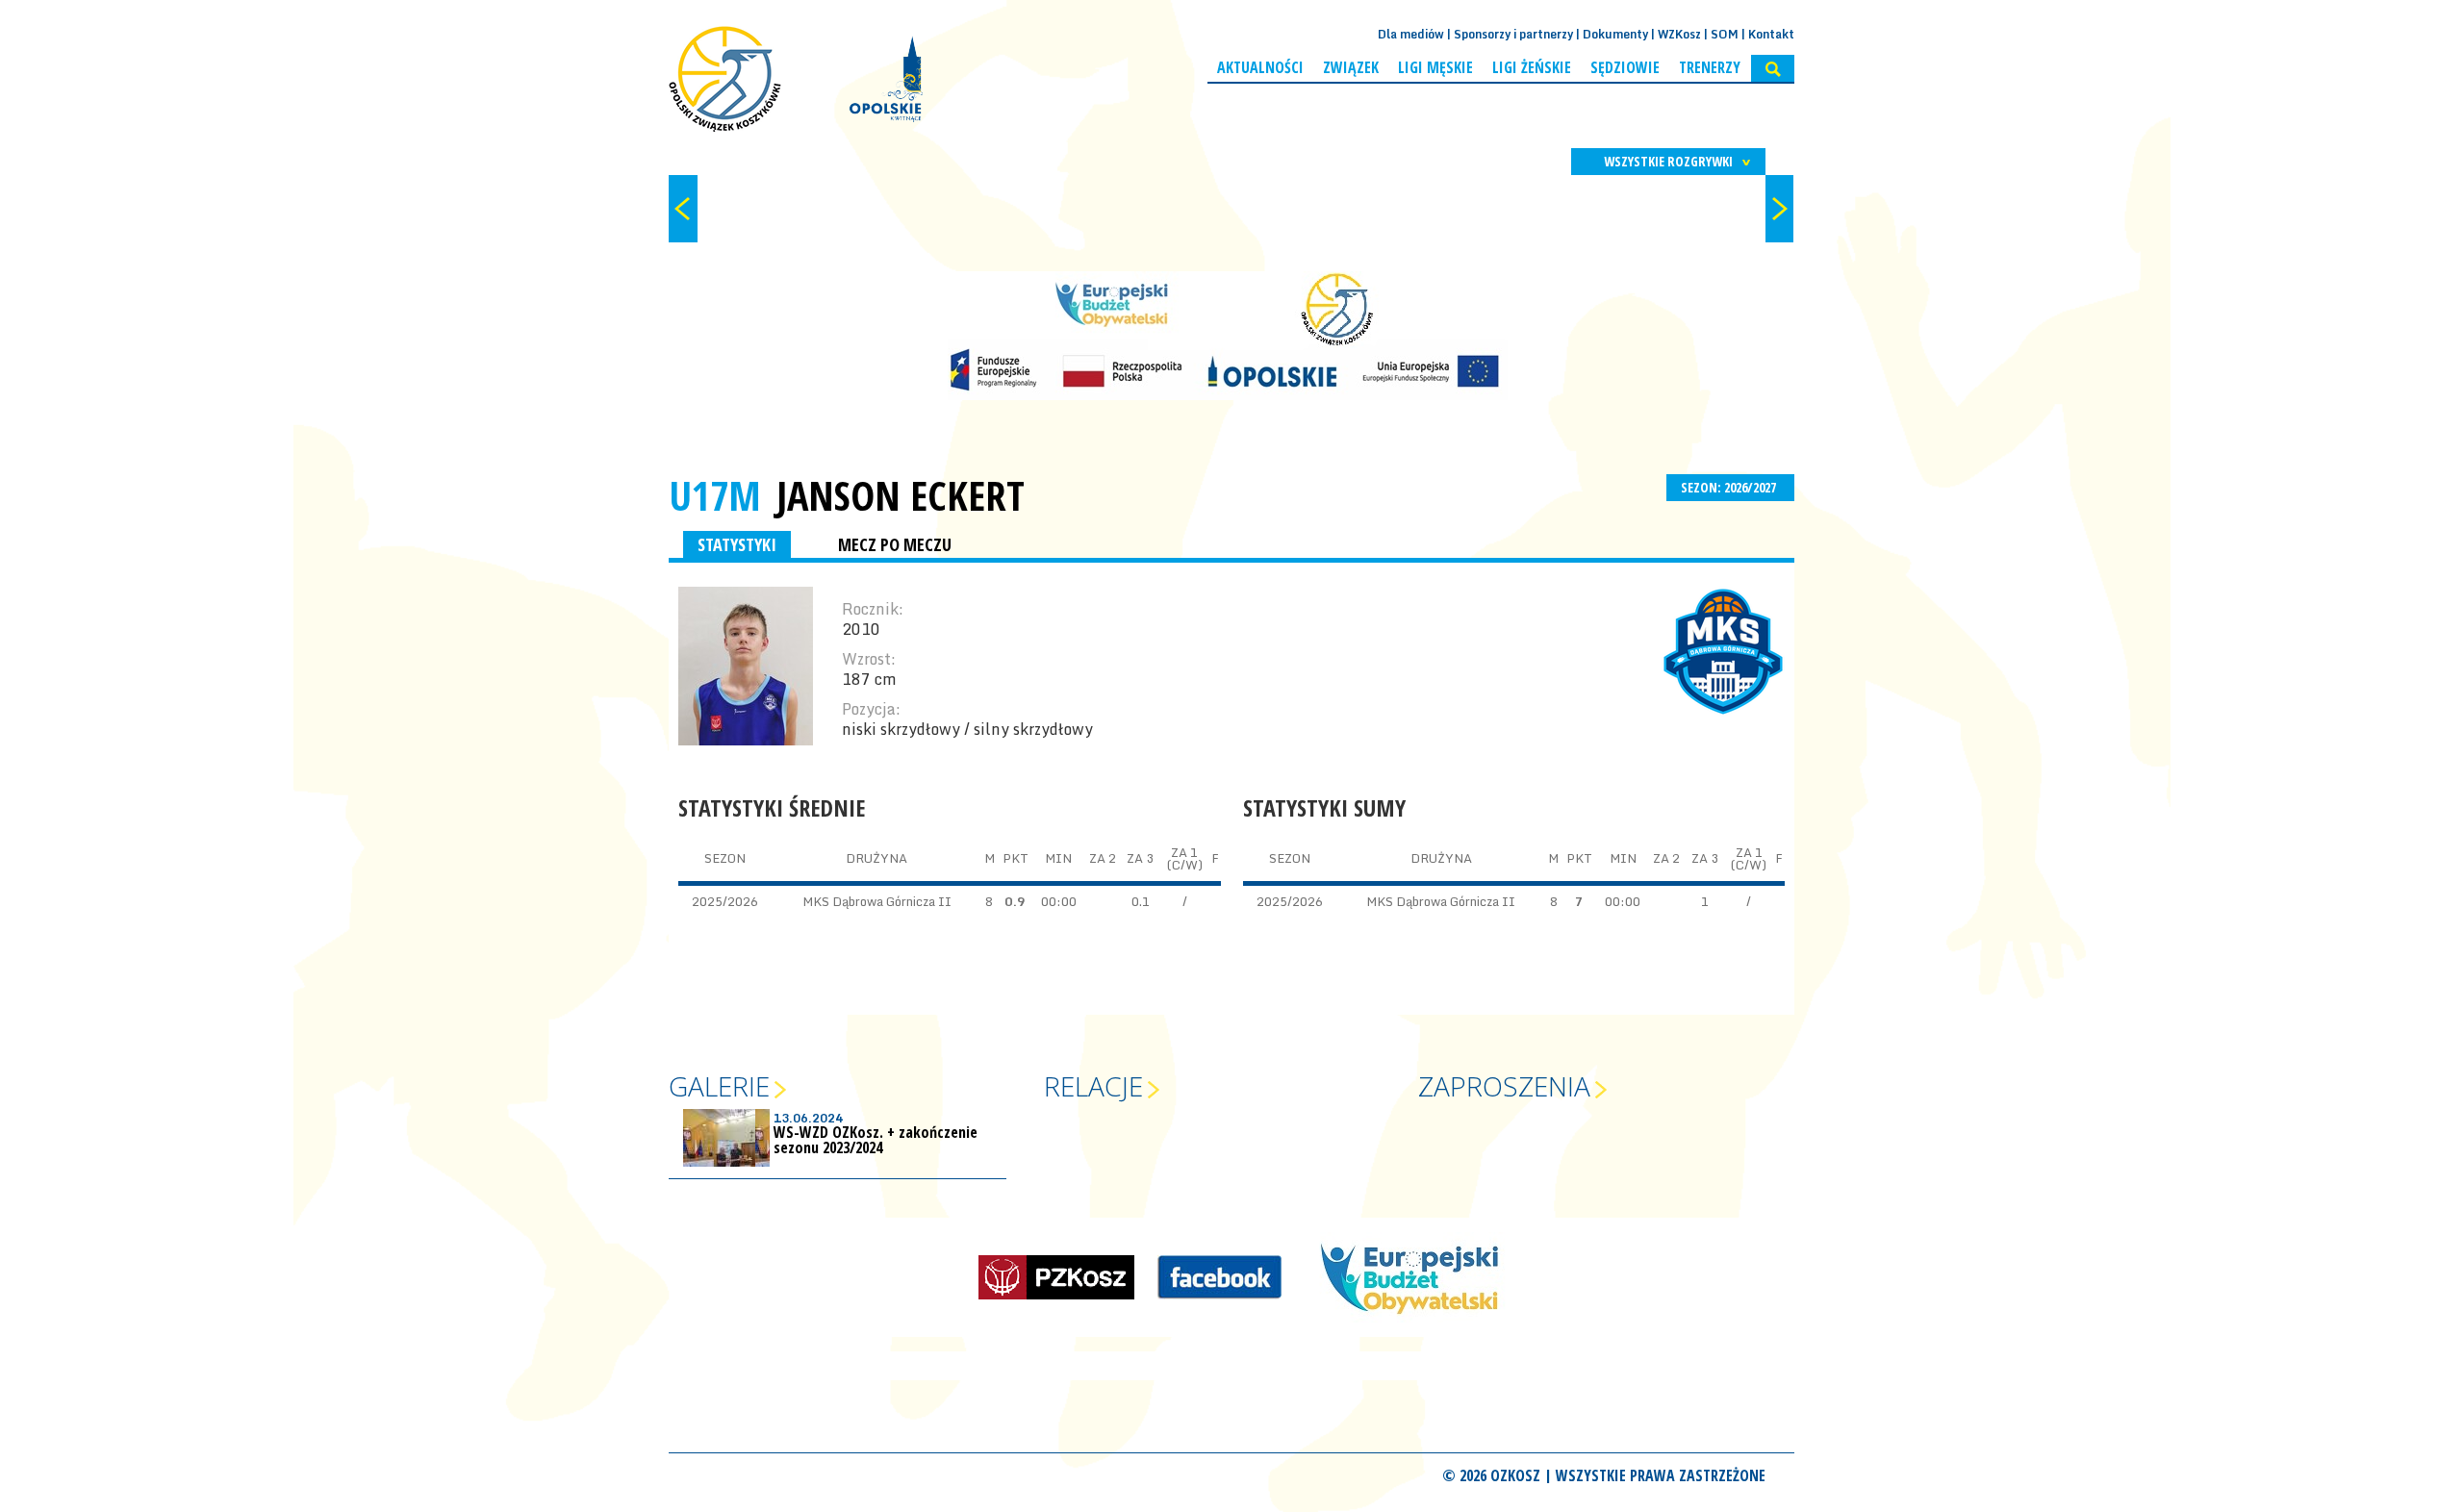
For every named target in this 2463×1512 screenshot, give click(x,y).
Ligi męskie (1435, 67)
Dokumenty (1615, 34)
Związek (1351, 67)
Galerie (719, 1086)
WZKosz (1679, 34)
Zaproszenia (1504, 1086)
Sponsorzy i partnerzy (1513, 34)
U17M (715, 495)
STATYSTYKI (737, 544)
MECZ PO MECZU (895, 544)
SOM (1725, 34)
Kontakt (1771, 34)
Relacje (1093, 1086)
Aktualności (1260, 67)
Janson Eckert (901, 495)
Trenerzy (1710, 67)
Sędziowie (1625, 67)
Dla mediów (1411, 34)
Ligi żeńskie (1532, 67)
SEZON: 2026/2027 (1730, 487)
